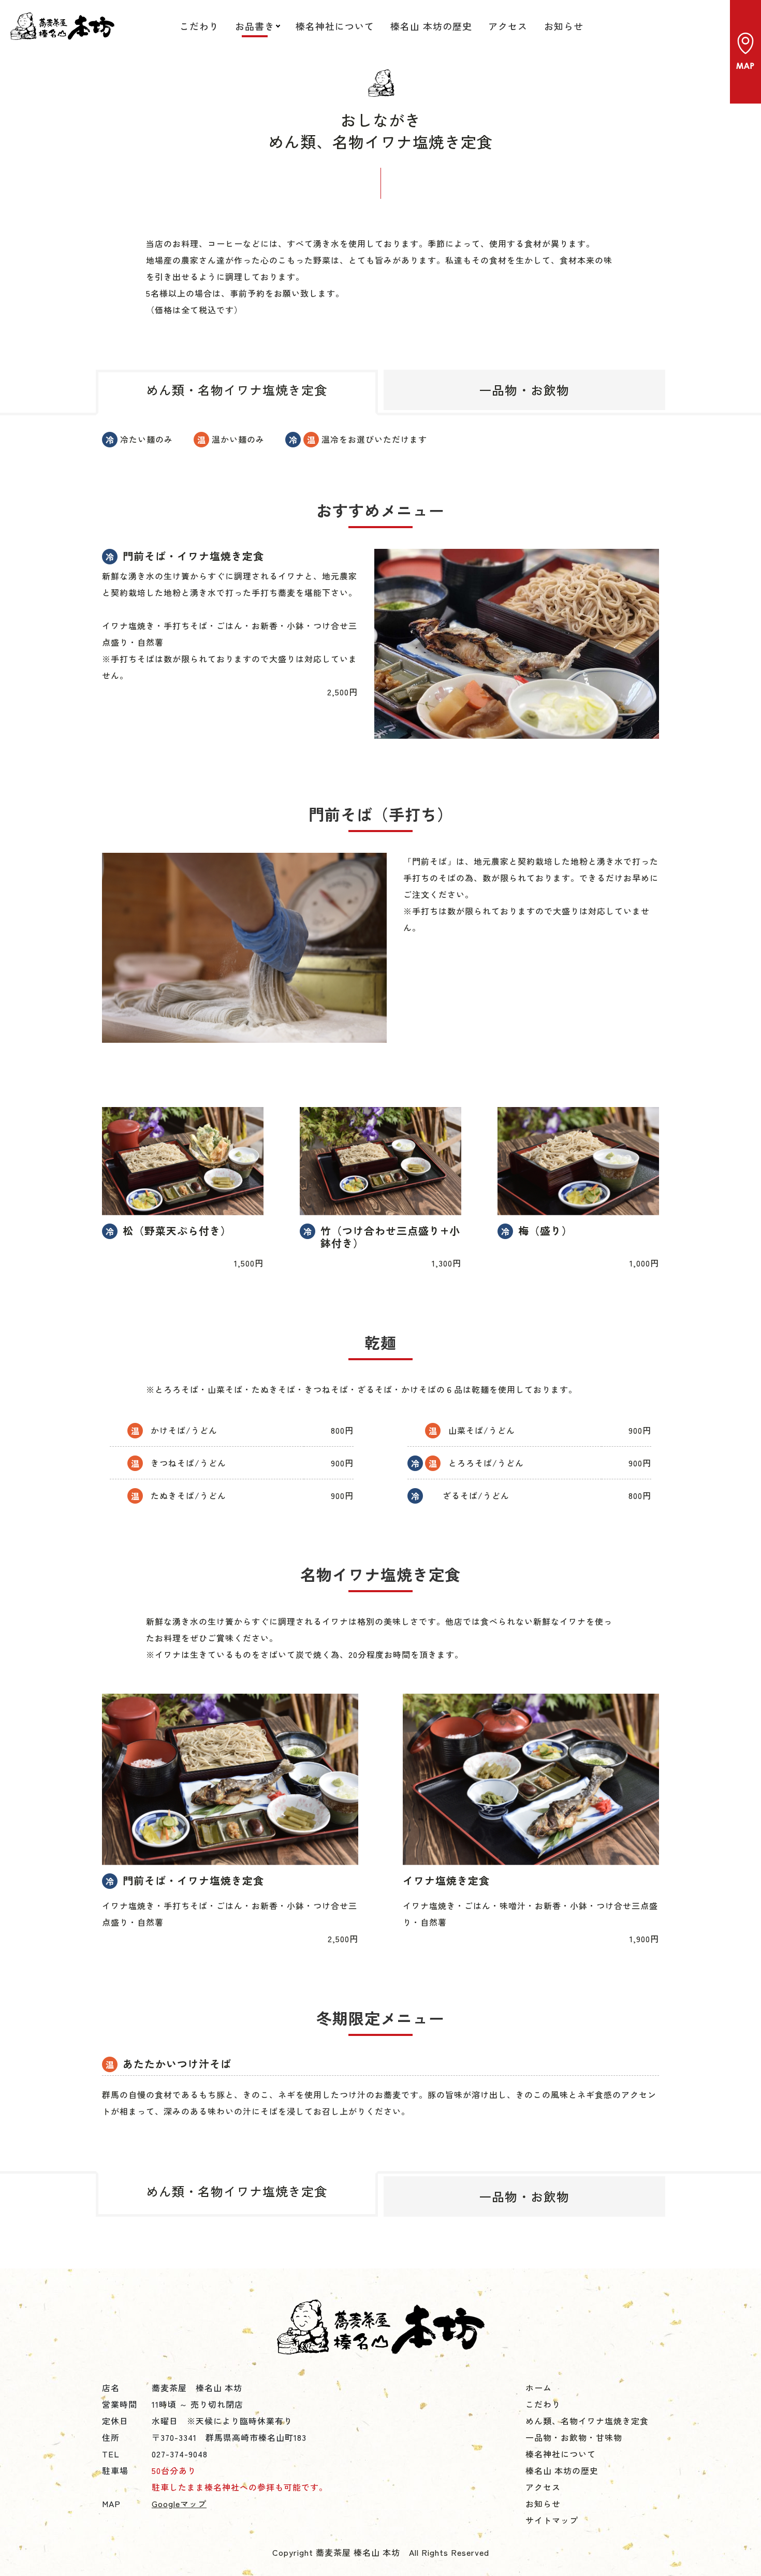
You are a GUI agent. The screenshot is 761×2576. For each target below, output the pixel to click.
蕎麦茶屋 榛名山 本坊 (62, 26)
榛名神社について (335, 26)
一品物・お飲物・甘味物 (574, 2437)
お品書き (255, 26)
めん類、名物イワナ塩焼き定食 (587, 2421)
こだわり (199, 26)
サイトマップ (552, 2520)
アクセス (508, 26)
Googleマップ (179, 2504)
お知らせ (564, 26)
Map (745, 52)
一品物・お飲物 (524, 390)
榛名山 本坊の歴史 (431, 26)
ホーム (539, 2388)
